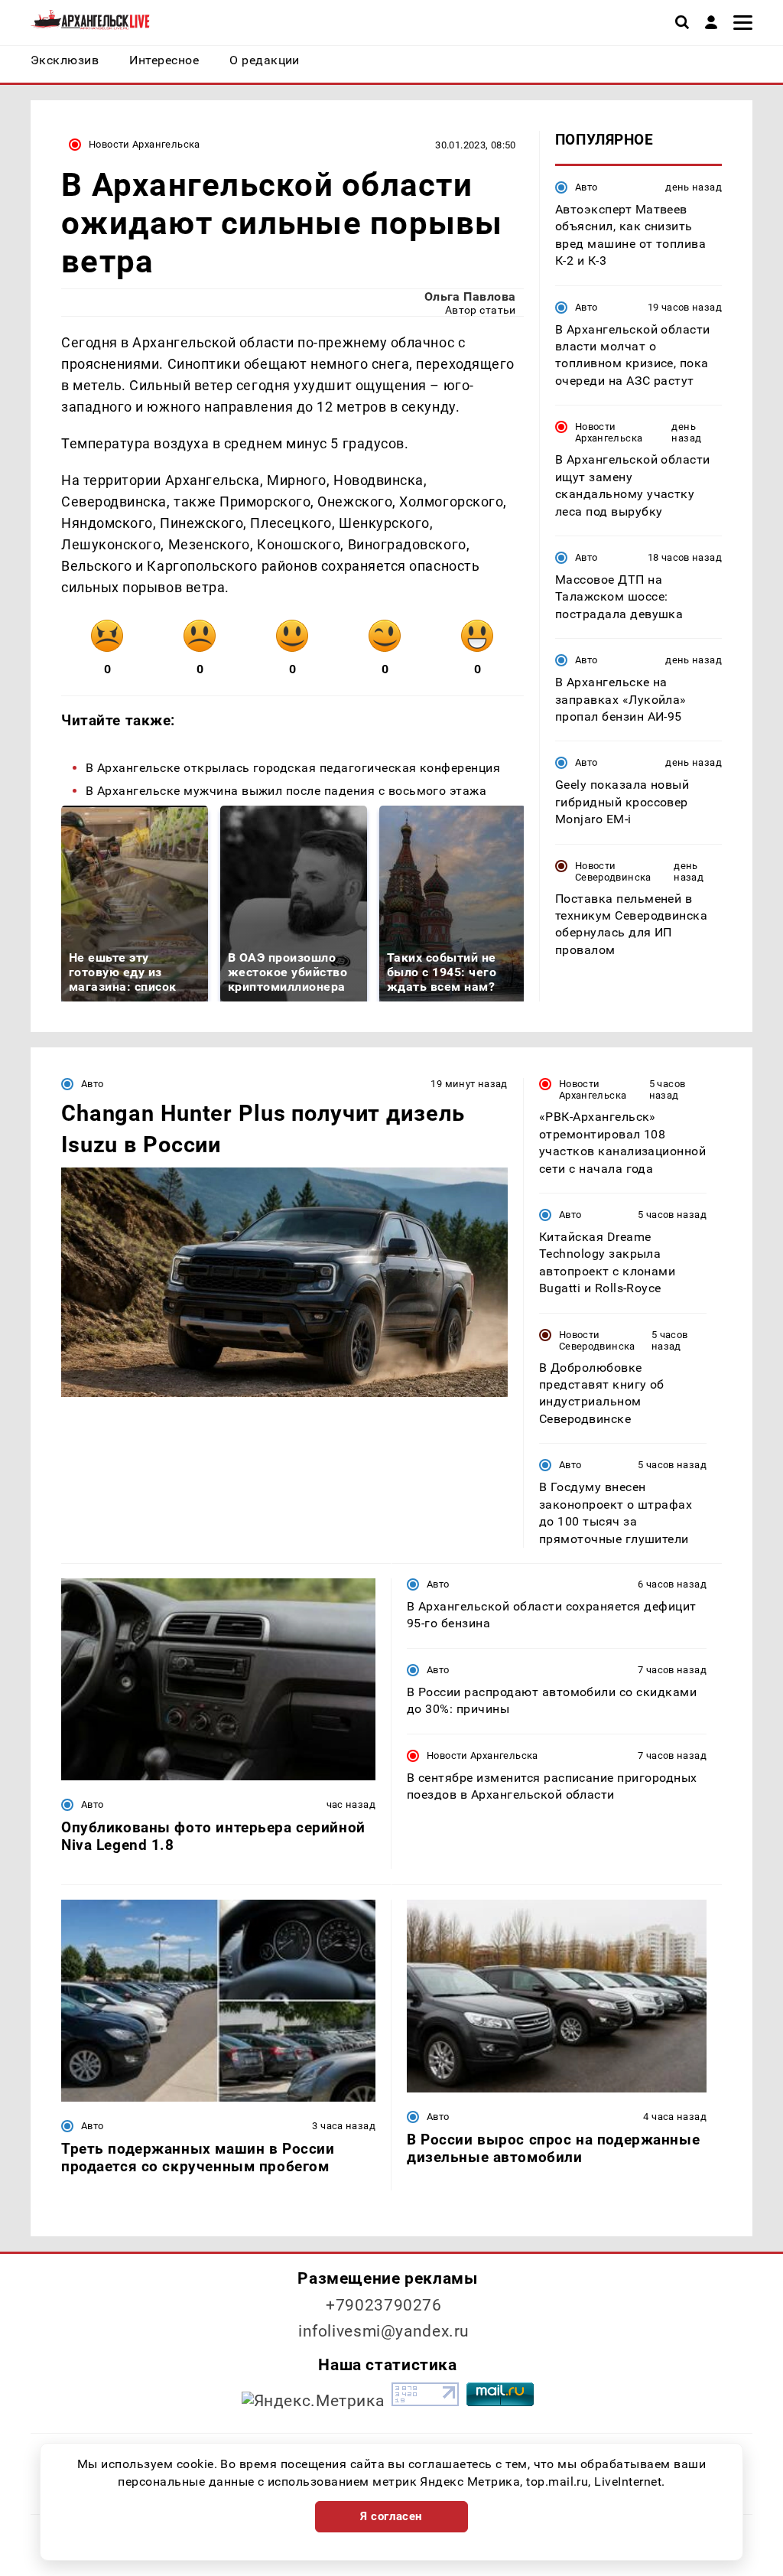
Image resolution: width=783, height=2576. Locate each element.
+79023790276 (384, 2305)
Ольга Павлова (470, 296)
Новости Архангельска (145, 144)
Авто (586, 187)
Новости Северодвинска (613, 871)
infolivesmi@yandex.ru (384, 2331)
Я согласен (391, 2516)
